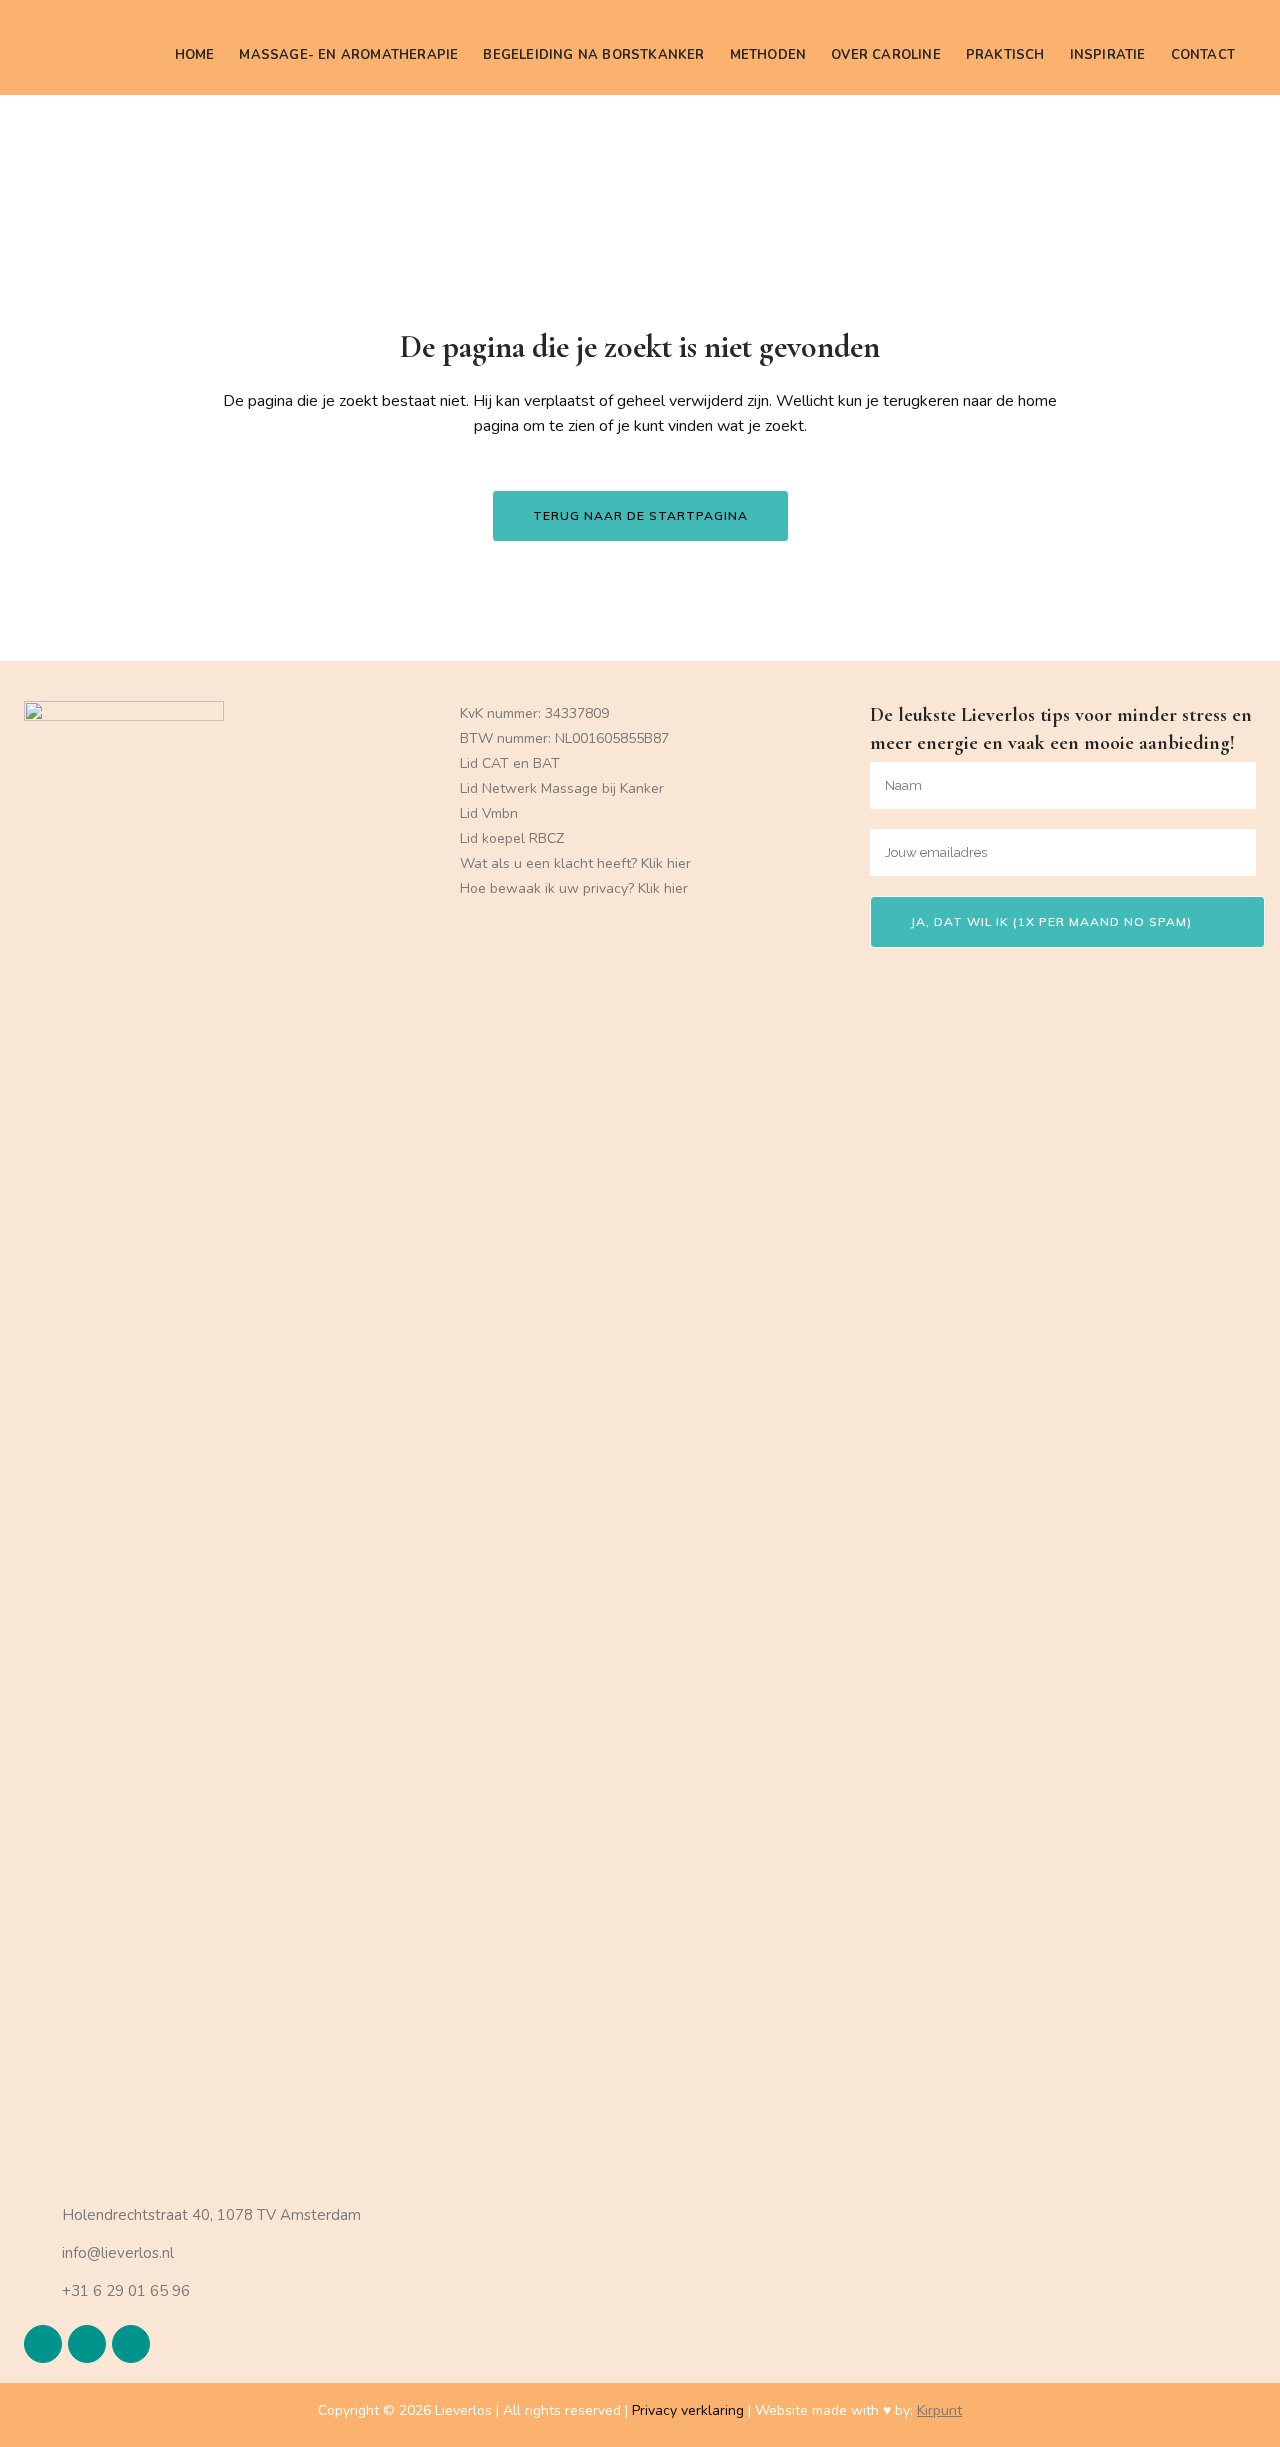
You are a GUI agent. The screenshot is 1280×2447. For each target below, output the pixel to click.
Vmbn (500, 813)
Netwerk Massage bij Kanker (573, 788)
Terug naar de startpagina (640, 515)
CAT (495, 763)
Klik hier (666, 863)
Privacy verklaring (688, 2410)
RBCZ (546, 838)
